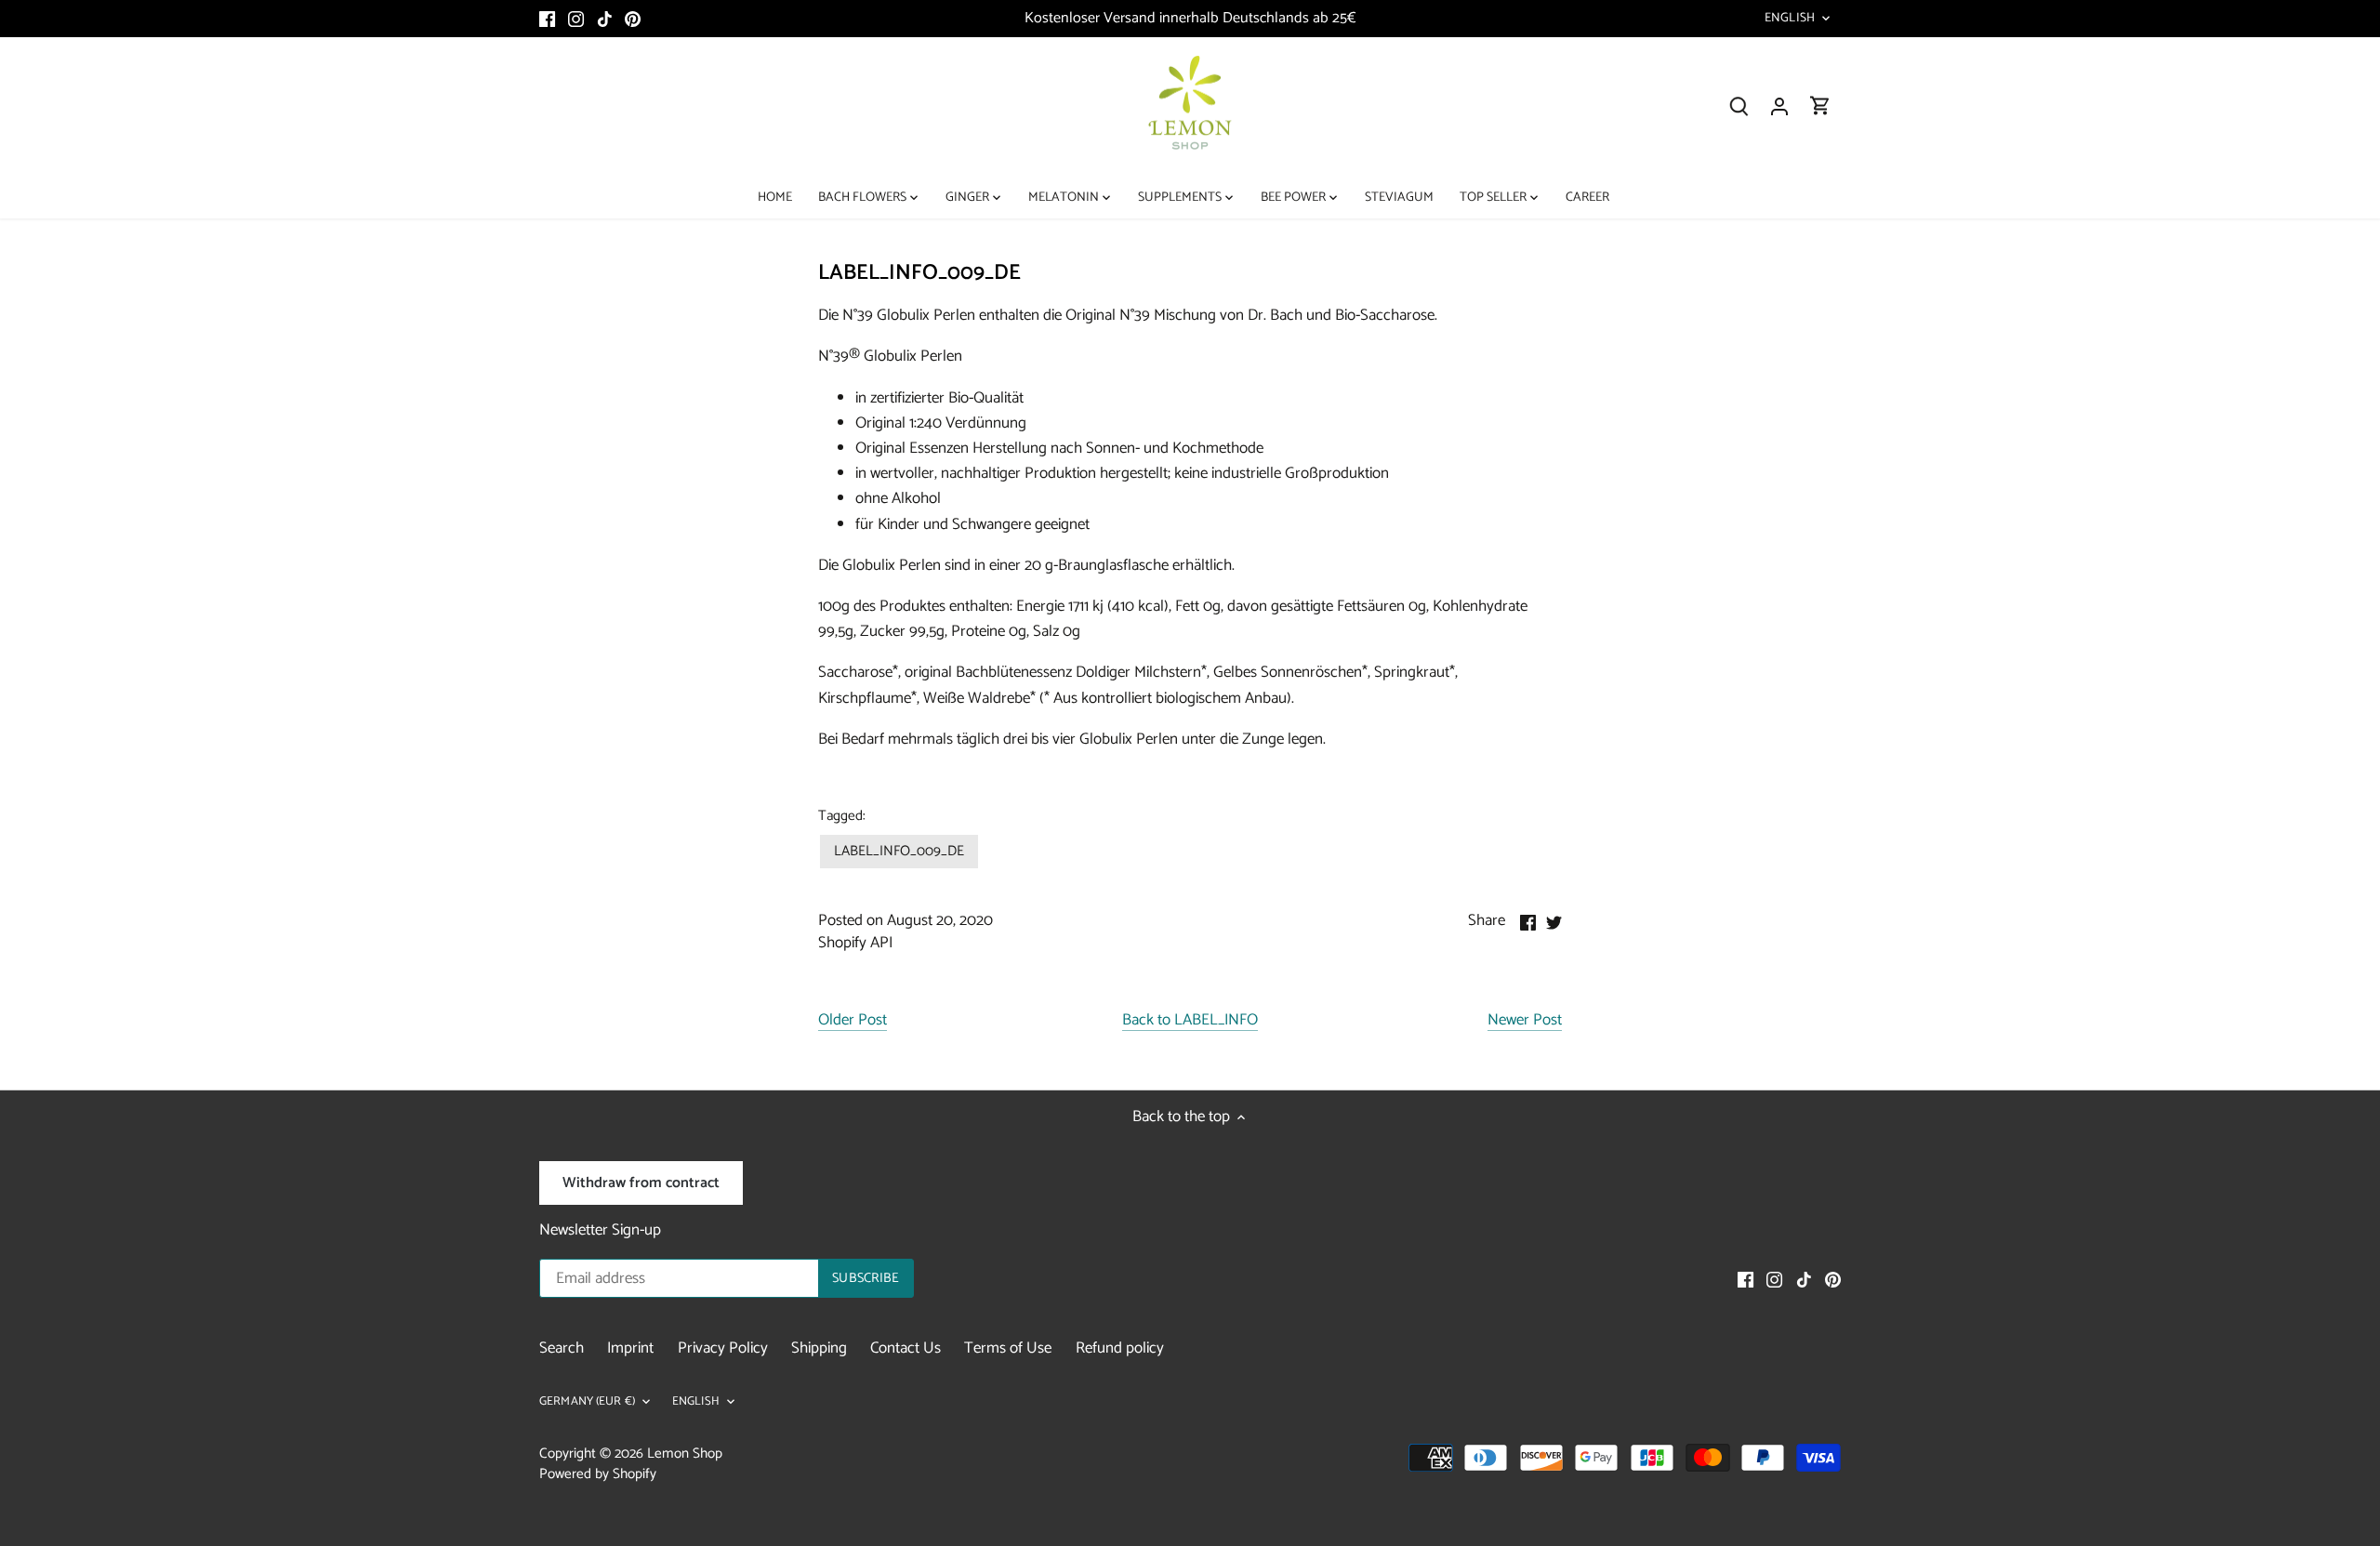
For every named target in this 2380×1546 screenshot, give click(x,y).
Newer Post (1525, 1021)
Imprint (630, 1348)
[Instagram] (576, 19)
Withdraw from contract (641, 1183)
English (1790, 19)
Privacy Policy (723, 1348)
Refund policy (1120, 1348)
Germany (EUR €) (587, 1402)
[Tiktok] (605, 19)
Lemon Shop (685, 1454)
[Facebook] (547, 19)
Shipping (819, 1348)
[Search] (1739, 106)
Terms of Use (1008, 1348)
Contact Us (906, 1348)
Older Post (853, 1021)
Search (562, 1348)
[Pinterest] (633, 19)
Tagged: (842, 816)
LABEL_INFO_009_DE (899, 851)
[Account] (1779, 106)
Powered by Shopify (598, 1474)
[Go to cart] (1820, 106)
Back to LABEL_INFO (1190, 1021)
